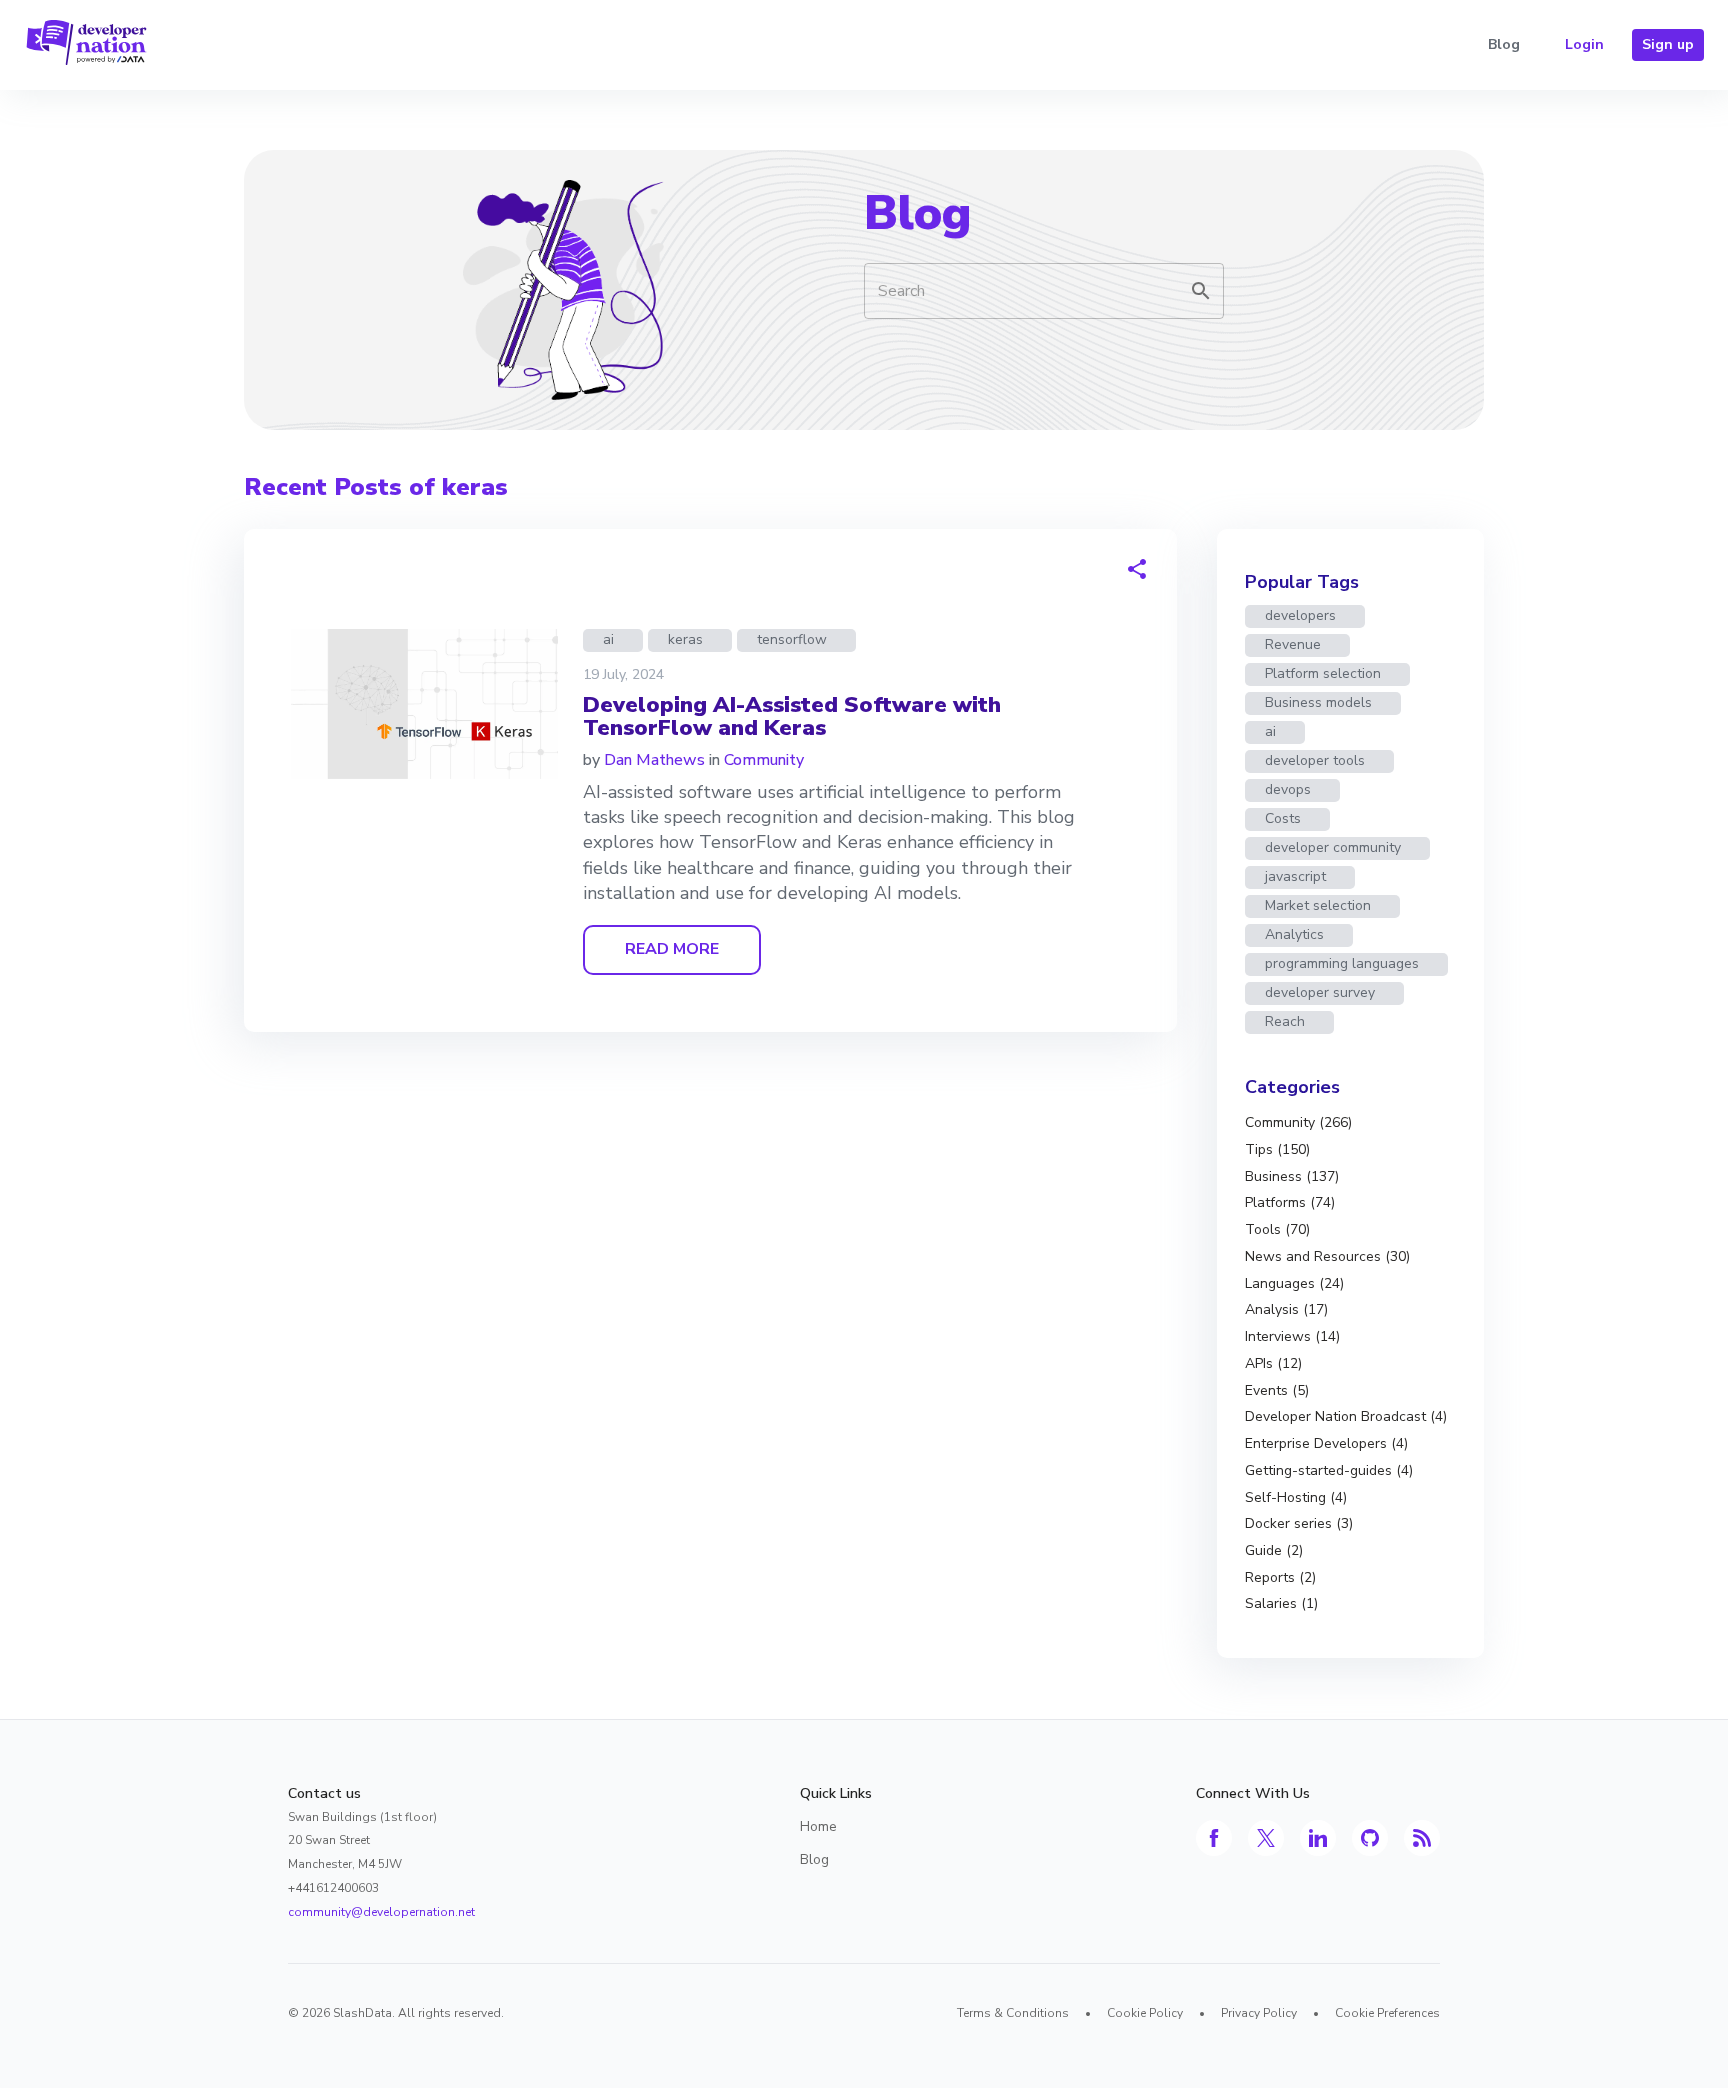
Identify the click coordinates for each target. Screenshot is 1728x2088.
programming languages (1342, 963)
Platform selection (1323, 673)
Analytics (1294, 934)
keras (685, 639)
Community (764, 760)
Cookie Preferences (1387, 2013)
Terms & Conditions (1013, 2013)
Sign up (1668, 44)
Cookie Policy (1145, 2013)
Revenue (1293, 644)
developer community (1333, 847)
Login (1584, 44)
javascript (1295, 876)
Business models (1318, 702)
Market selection (1318, 905)
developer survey (1320, 992)
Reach (1285, 1021)
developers (1300, 615)
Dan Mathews (654, 760)
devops (1288, 789)
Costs (1283, 818)
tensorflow (792, 639)
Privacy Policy (1259, 2013)
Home (818, 1826)
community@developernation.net (381, 1912)
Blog (1504, 44)
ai (608, 639)
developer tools (1315, 760)
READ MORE (672, 949)
